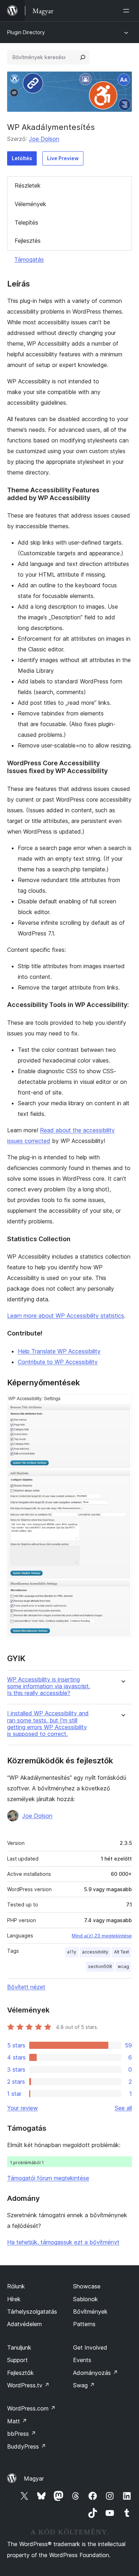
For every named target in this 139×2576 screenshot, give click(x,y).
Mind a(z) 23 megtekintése (102, 1936)
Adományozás (96, 2373)
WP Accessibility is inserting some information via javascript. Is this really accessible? (49, 1686)
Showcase (87, 2286)
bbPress (22, 2434)
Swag (84, 2385)
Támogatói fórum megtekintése (48, 2178)
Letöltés (22, 158)
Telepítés (26, 222)
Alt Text (122, 1952)
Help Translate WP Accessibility (59, 1351)
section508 (100, 1966)
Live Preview (63, 158)
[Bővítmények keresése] (83, 57)
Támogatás (29, 259)
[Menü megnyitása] (128, 11)
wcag (123, 1966)
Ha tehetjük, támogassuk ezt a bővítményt (63, 2242)
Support (17, 2360)
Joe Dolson (44, 139)
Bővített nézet (26, 1987)
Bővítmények (90, 2312)
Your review (22, 2108)
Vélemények (30, 204)
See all (123, 2108)
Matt (17, 2421)
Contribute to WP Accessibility (58, 1362)
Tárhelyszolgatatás (32, 2312)
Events (82, 2360)
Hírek (14, 2299)
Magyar (34, 2478)
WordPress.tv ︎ (28, 2385)
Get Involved (90, 2347)
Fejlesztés (28, 241)
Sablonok (86, 2299)
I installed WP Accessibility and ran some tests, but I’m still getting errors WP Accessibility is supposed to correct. (48, 1724)
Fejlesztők (20, 2373)
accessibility (95, 1952)
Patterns (84, 2324)
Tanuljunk (19, 2347)
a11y (72, 1952)
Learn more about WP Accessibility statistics (66, 1316)
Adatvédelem (24, 2324)
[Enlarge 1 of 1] (122, 1404)
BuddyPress (27, 2446)
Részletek (28, 185)
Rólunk (16, 2286)
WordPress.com (31, 2408)
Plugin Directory (26, 32)
